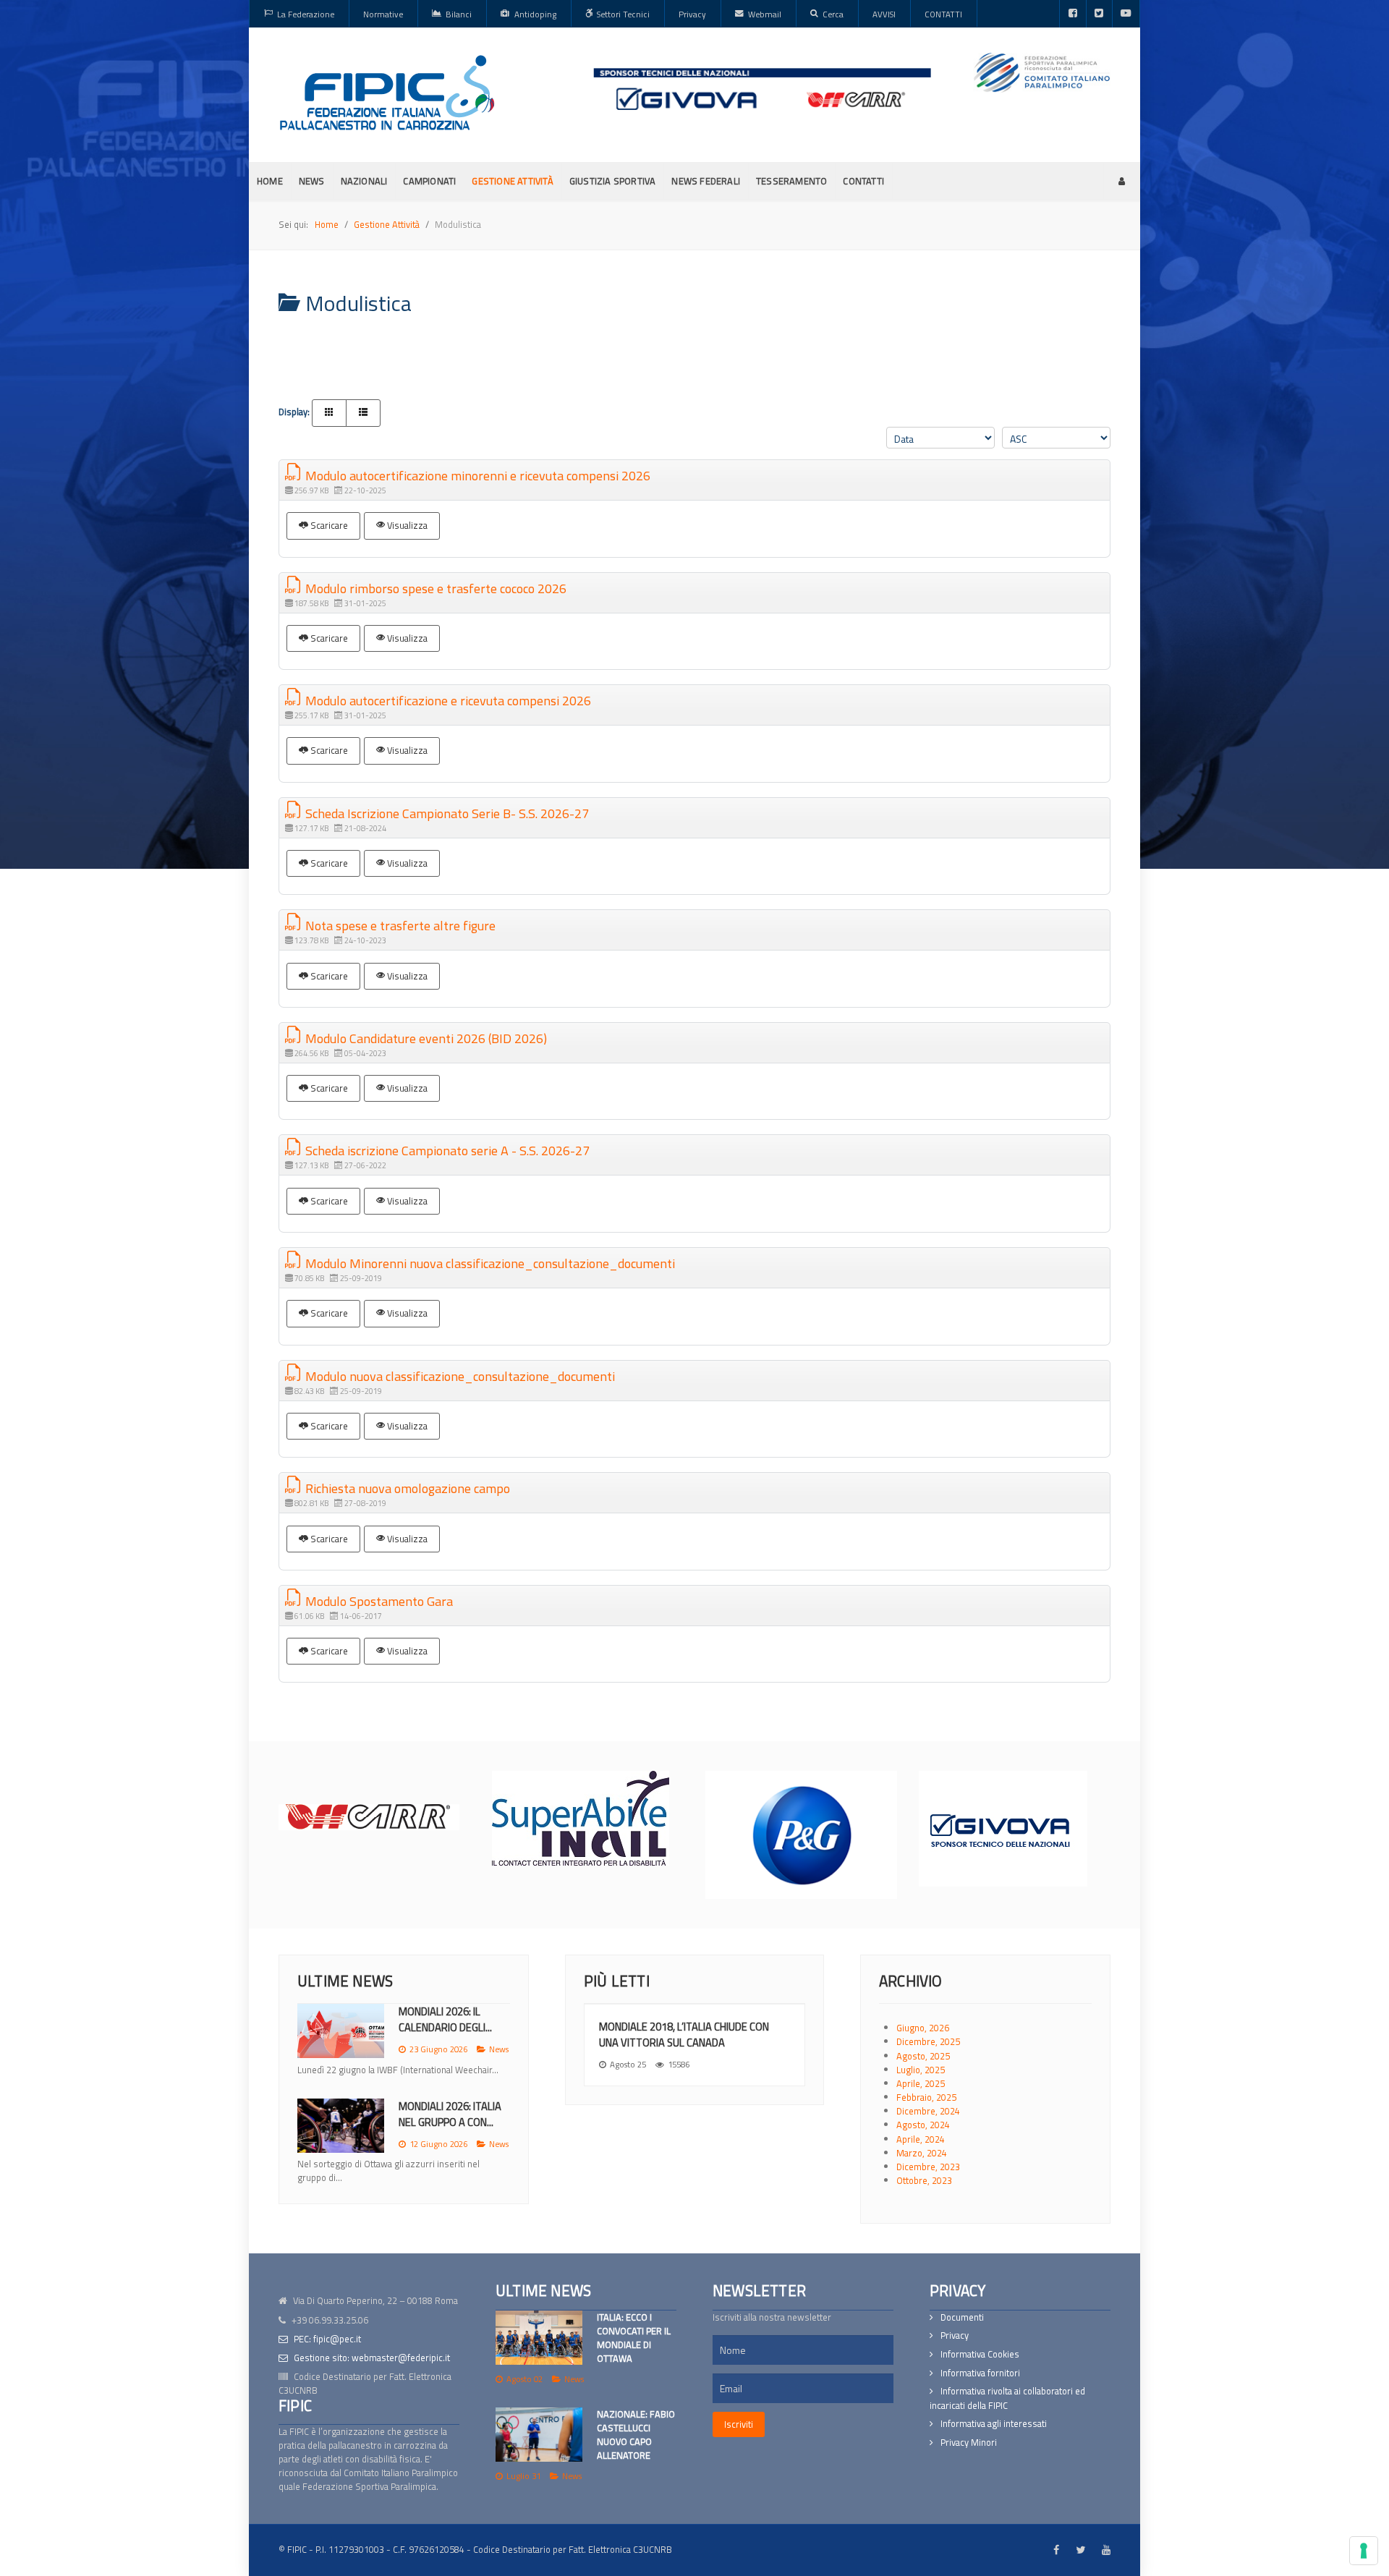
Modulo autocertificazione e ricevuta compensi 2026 (447, 701)
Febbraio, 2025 (926, 2097)
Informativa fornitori (980, 2373)
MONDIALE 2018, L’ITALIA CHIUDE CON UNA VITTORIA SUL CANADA (684, 2035)
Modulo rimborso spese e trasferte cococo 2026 (434, 588)
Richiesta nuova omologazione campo (406, 1488)
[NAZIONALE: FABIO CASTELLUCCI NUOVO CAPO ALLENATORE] (539, 2435)
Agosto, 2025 (923, 2056)
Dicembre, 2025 (928, 2041)
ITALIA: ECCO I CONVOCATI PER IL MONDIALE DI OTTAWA (634, 2338)
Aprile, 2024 (921, 2139)
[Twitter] (1099, 14)
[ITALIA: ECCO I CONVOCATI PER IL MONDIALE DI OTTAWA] (539, 2338)
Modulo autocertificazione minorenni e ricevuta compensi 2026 (476, 476)
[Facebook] (1073, 14)
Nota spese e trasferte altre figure (399, 926)
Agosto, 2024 (923, 2125)
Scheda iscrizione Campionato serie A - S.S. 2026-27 (446, 1151)
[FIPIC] (387, 93)
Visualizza (406, 525)
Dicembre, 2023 (928, 2167)
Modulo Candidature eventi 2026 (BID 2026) (425, 1038)
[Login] (1122, 181)
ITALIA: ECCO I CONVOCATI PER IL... (443, 2019)
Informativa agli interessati (994, 2424)
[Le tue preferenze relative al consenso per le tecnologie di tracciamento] (1364, 2551)
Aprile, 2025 (921, 2083)
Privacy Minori (969, 2443)
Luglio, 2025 (921, 2070)
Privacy (955, 2335)
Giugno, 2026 (923, 2028)
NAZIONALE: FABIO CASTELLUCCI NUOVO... (450, 2128)
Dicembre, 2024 (928, 2111)
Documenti (962, 2317)
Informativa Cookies (980, 2354)
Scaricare (328, 525)
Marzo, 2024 (922, 2153)
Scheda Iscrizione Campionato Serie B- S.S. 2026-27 (446, 813)
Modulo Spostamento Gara (378, 1601)
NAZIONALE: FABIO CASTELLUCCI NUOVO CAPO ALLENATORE (636, 2435)
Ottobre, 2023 (924, 2180)
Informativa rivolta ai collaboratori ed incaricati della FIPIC (1007, 2398)
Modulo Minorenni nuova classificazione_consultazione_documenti (489, 1263)
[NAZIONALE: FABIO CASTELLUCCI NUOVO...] (341, 2139)
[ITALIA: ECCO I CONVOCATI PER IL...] (341, 2031)
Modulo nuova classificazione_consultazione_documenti (459, 1376)
